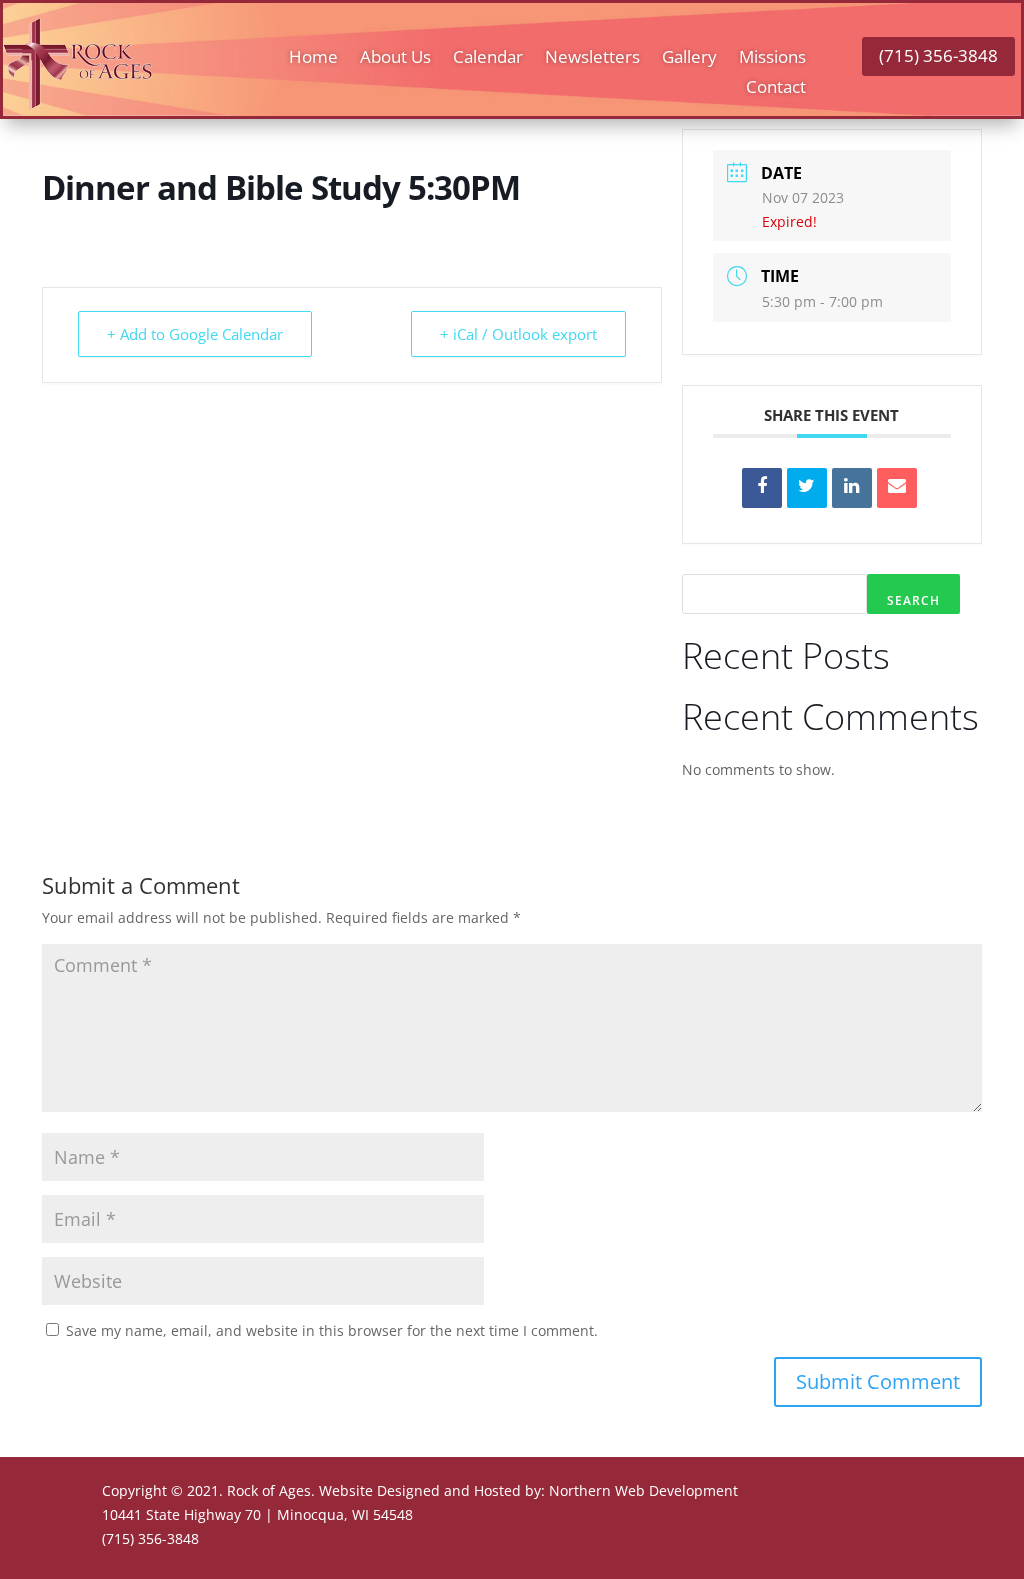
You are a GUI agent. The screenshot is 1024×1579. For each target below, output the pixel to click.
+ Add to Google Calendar (195, 334)
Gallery (689, 59)
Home (313, 59)
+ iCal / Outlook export (518, 334)
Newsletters (592, 59)
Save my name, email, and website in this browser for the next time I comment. (332, 1330)
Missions (772, 59)
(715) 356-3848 (938, 55)
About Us (395, 59)
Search (913, 600)
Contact (776, 89)
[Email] (897, 488)
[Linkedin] (852, 488)
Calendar (488, 59)
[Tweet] (807, 488)
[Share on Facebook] (762, 488)
